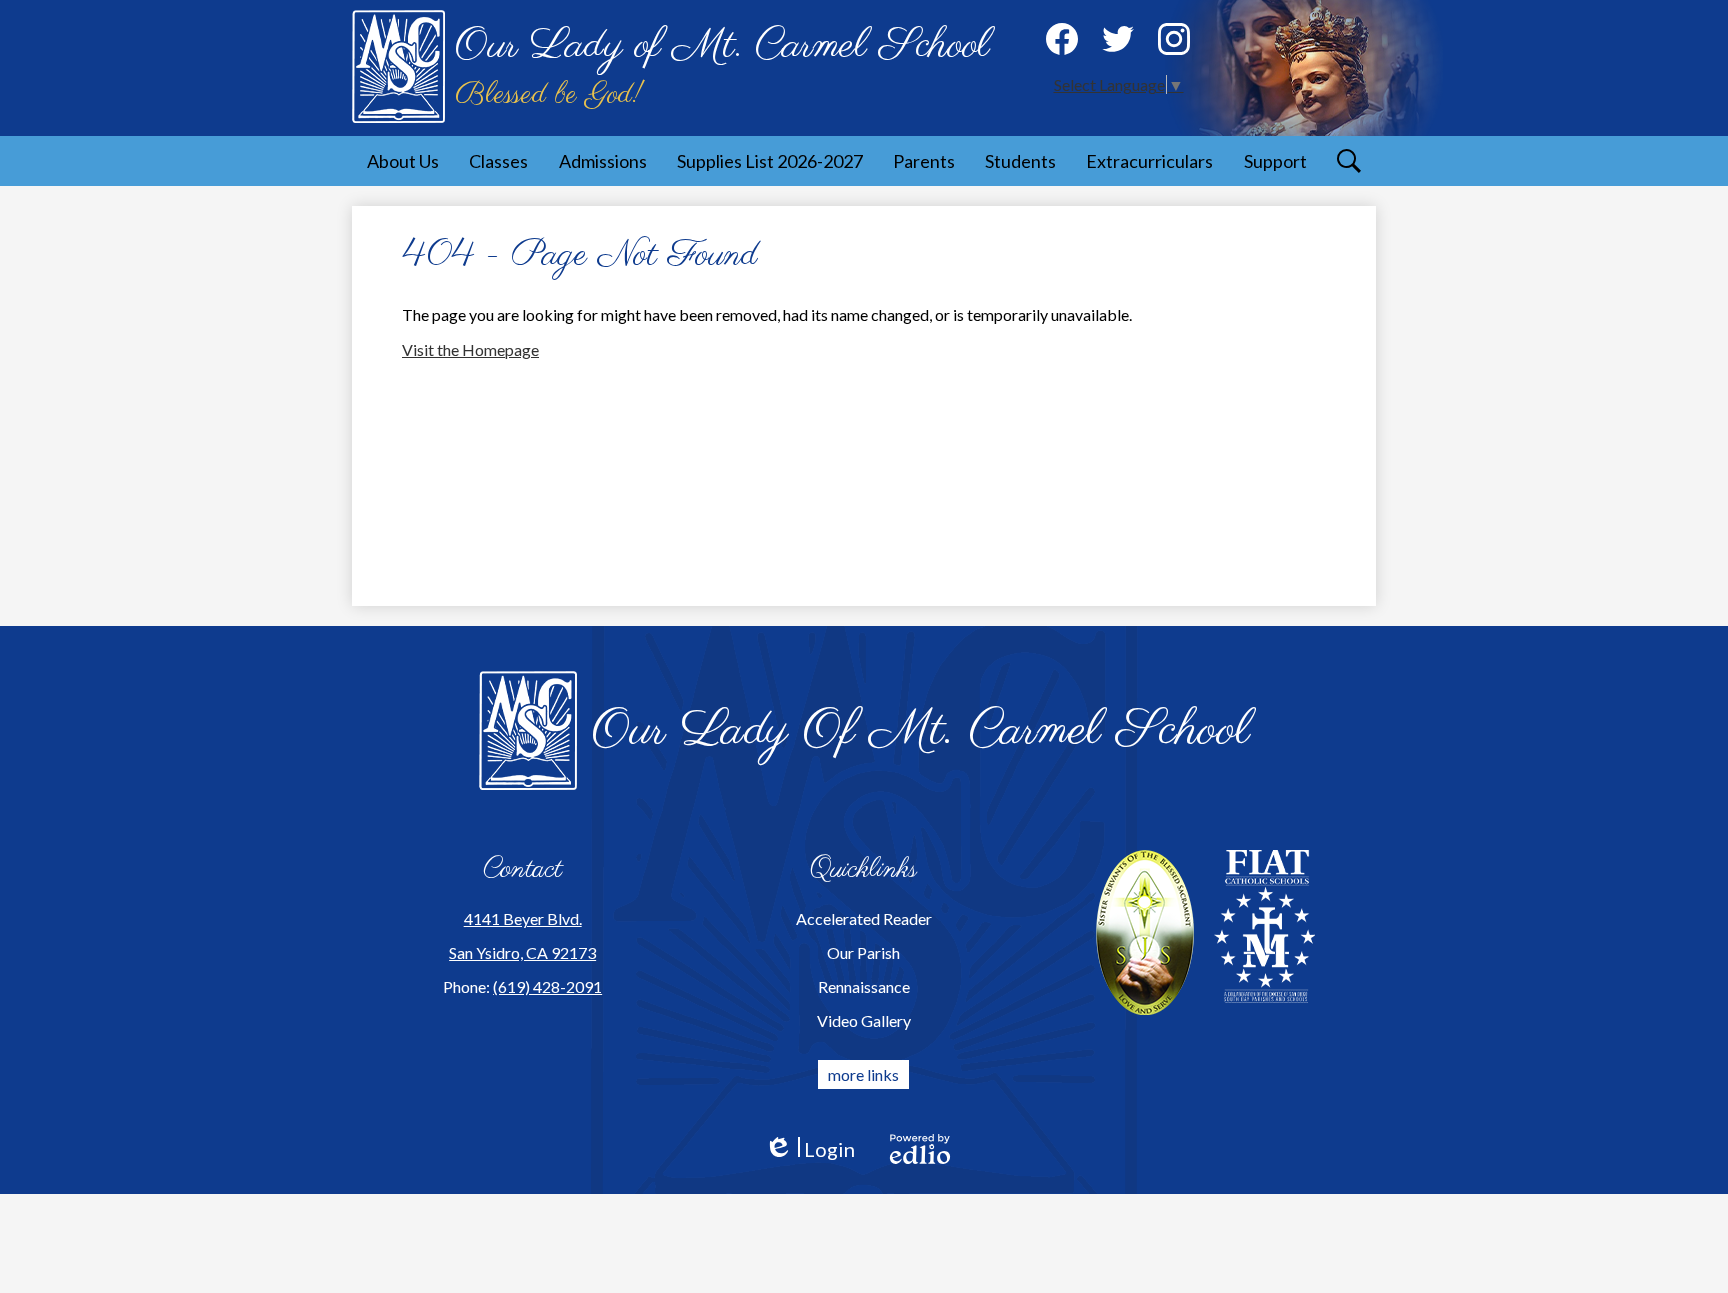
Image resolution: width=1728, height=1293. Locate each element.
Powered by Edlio (920, 1149)
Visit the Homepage (470, 349)
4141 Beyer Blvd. (523, 918)
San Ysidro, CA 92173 (522, 952)
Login (809, 1149)
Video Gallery (864, 1020)
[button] (403, 161)
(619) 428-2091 (547, 986)
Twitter (1118, 39)
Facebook (1062, 39)
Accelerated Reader (864, 918)
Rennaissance (864, 986)
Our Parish (863, 952)
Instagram (1174, 39)
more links (863, 1074)
